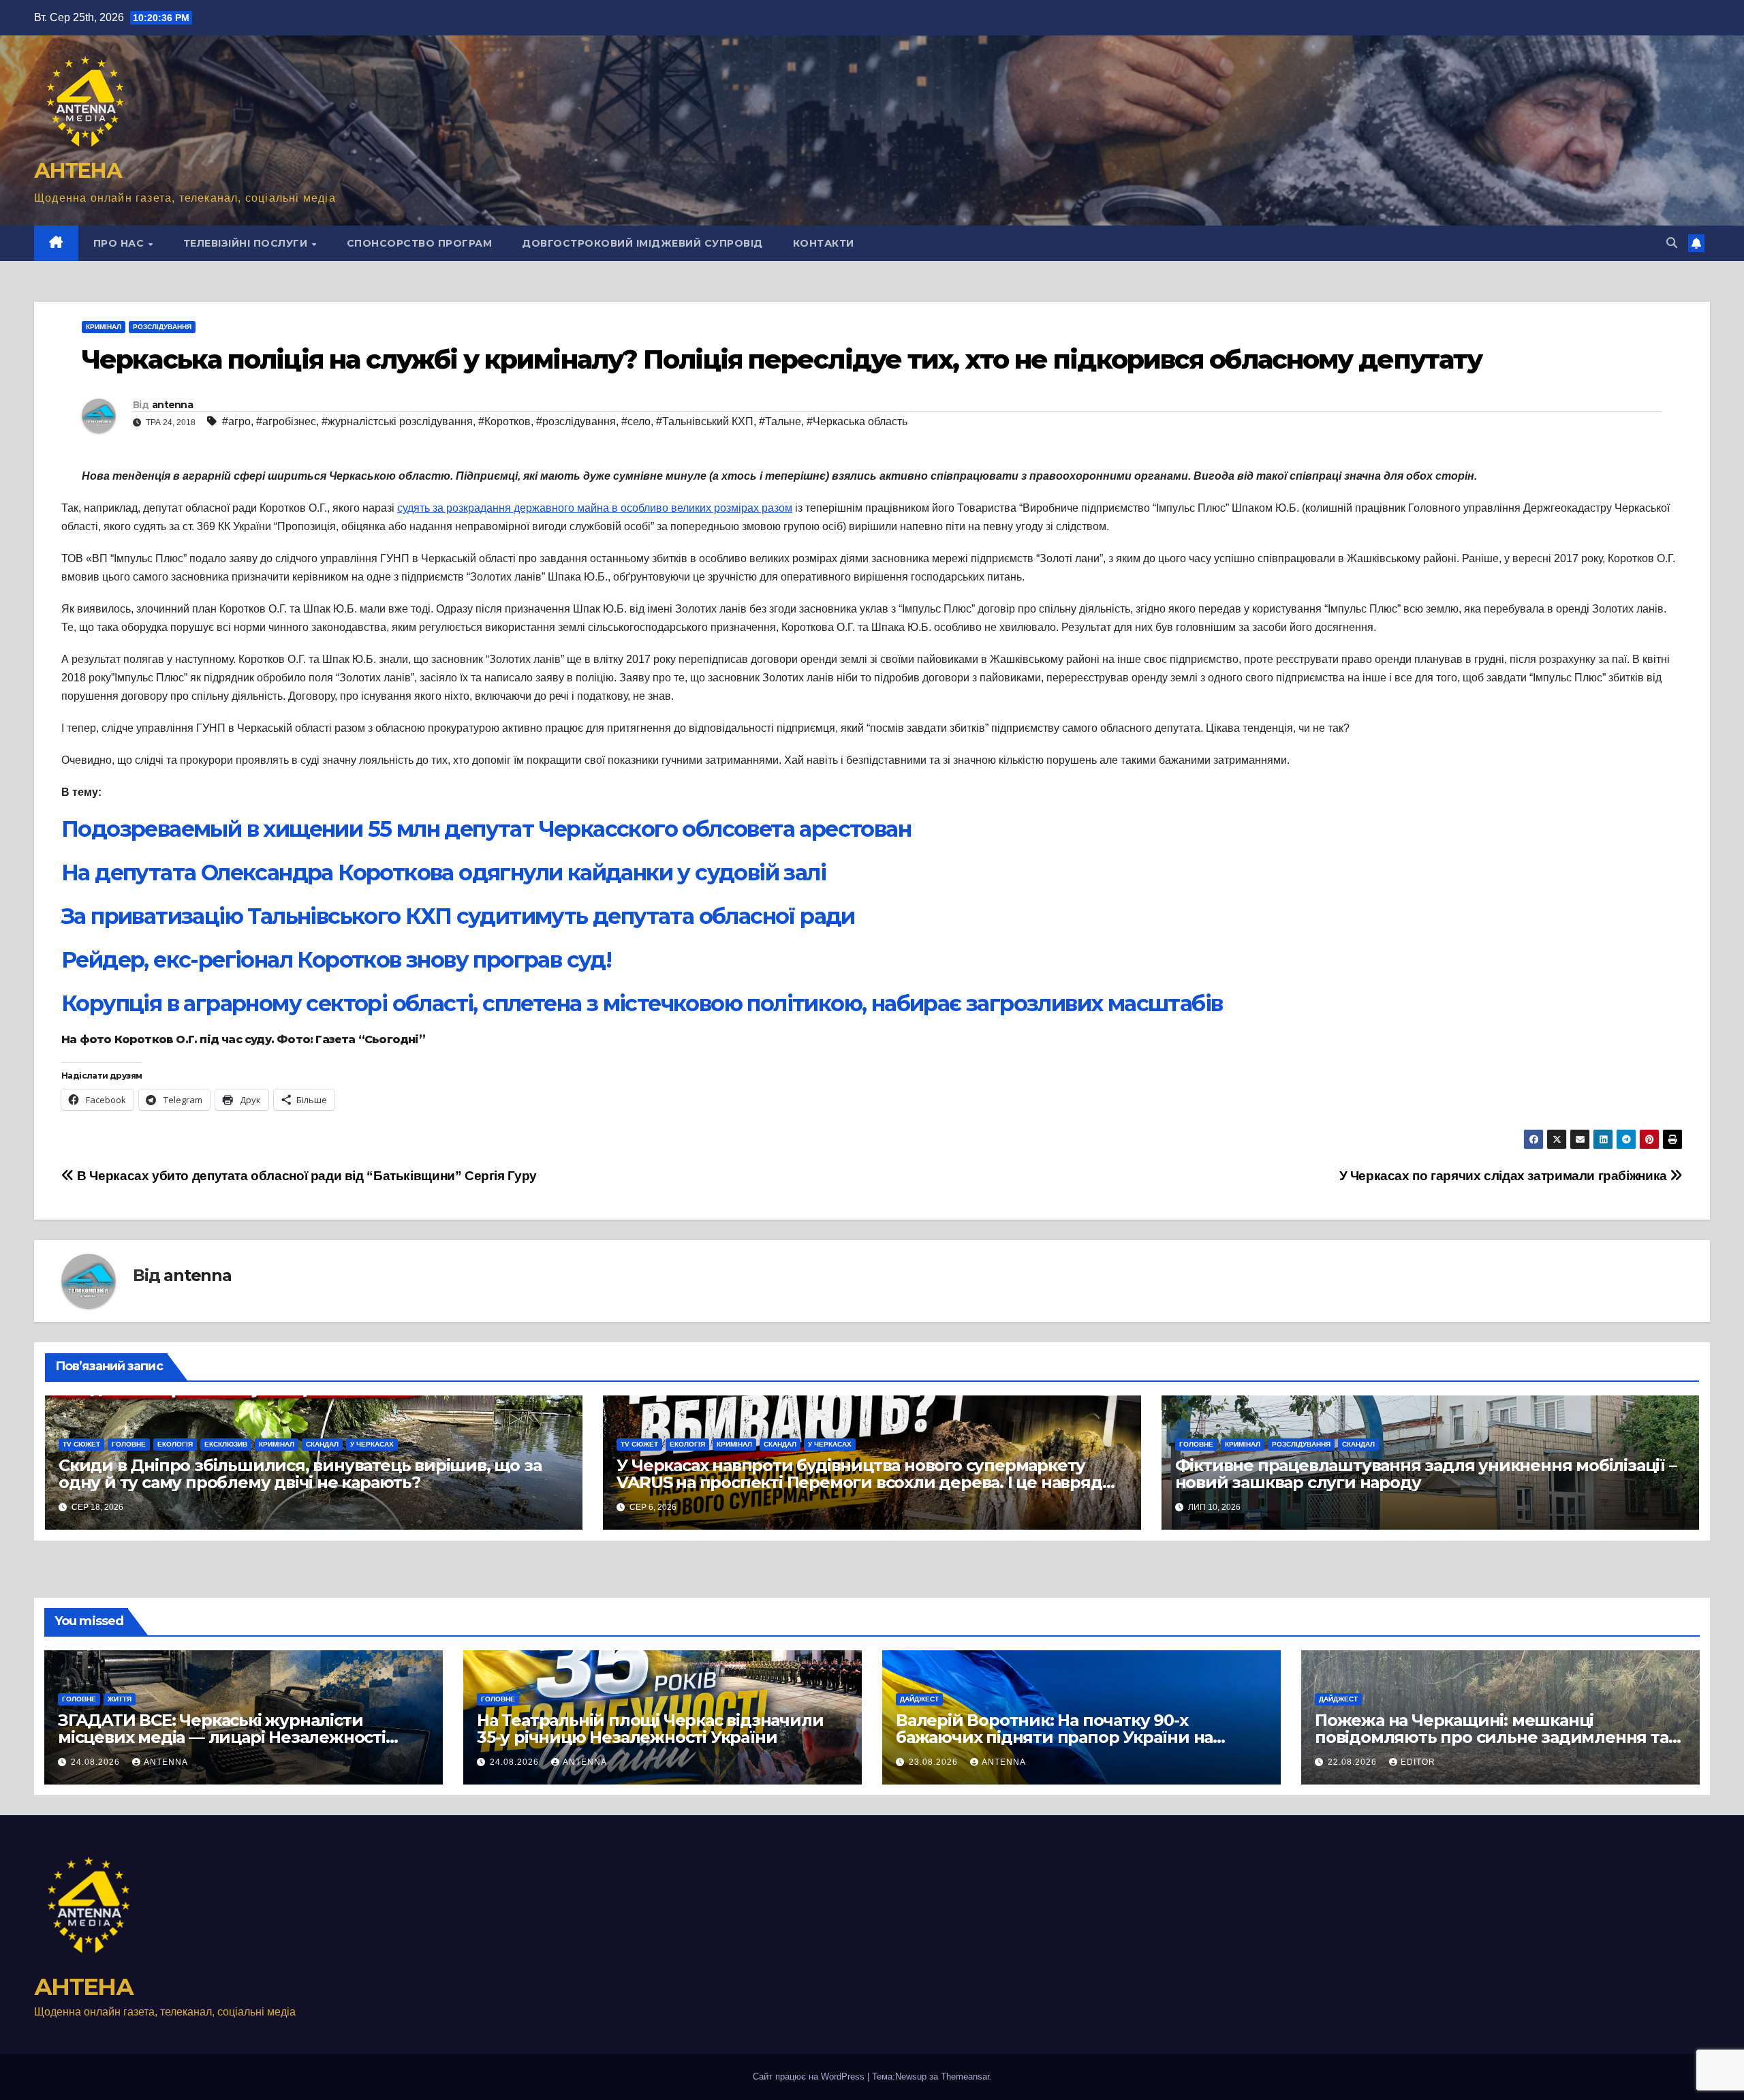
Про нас (120, 243)
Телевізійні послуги (247, 243)
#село (636, 421)
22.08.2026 (1354, 1762)
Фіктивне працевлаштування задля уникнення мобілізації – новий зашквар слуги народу (1426, 1474)
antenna (172, 405)
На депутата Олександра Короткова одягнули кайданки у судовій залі (443, 873)
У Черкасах (372, 1444)
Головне (129, 1444)
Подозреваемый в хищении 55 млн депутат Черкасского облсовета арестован (486, 829)
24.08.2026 (97, 1762)
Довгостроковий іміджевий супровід (642, 243)
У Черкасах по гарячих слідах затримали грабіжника (1505, 1176)
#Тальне (780, 421)
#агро (236, 421)
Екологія (175, 1444)
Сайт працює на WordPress (810, 2076)
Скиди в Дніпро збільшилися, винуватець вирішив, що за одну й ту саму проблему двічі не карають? (300, 1474)
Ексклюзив (226, 1444)
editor (1418, 1762)
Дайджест (919, 1699)
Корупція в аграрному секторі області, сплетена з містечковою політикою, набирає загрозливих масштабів (642, 1003)
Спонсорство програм (420, 243)
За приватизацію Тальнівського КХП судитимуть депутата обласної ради (458, 916)
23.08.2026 (935, 1762)
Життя (120, 1699)
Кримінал (104, 327)
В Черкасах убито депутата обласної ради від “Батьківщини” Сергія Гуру (306, 1176)
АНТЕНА (78, 171)
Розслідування (162, 327)
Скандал (322, 1444)
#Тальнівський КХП (705, 421)
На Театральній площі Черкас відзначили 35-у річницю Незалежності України (650, 1729)
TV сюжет (81, 1444)
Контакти (824, 243)
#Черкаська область (857, 421)
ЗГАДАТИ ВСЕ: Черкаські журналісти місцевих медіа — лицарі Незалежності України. (222, 1737)
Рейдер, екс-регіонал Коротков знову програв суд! (336, 960)
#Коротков (504, 421)
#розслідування (576, 421)
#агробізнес (286, 421)
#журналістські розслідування (397, 421)
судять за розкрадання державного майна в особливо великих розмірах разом (595, 508)
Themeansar (965, 2076)
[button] (1672, 243)
